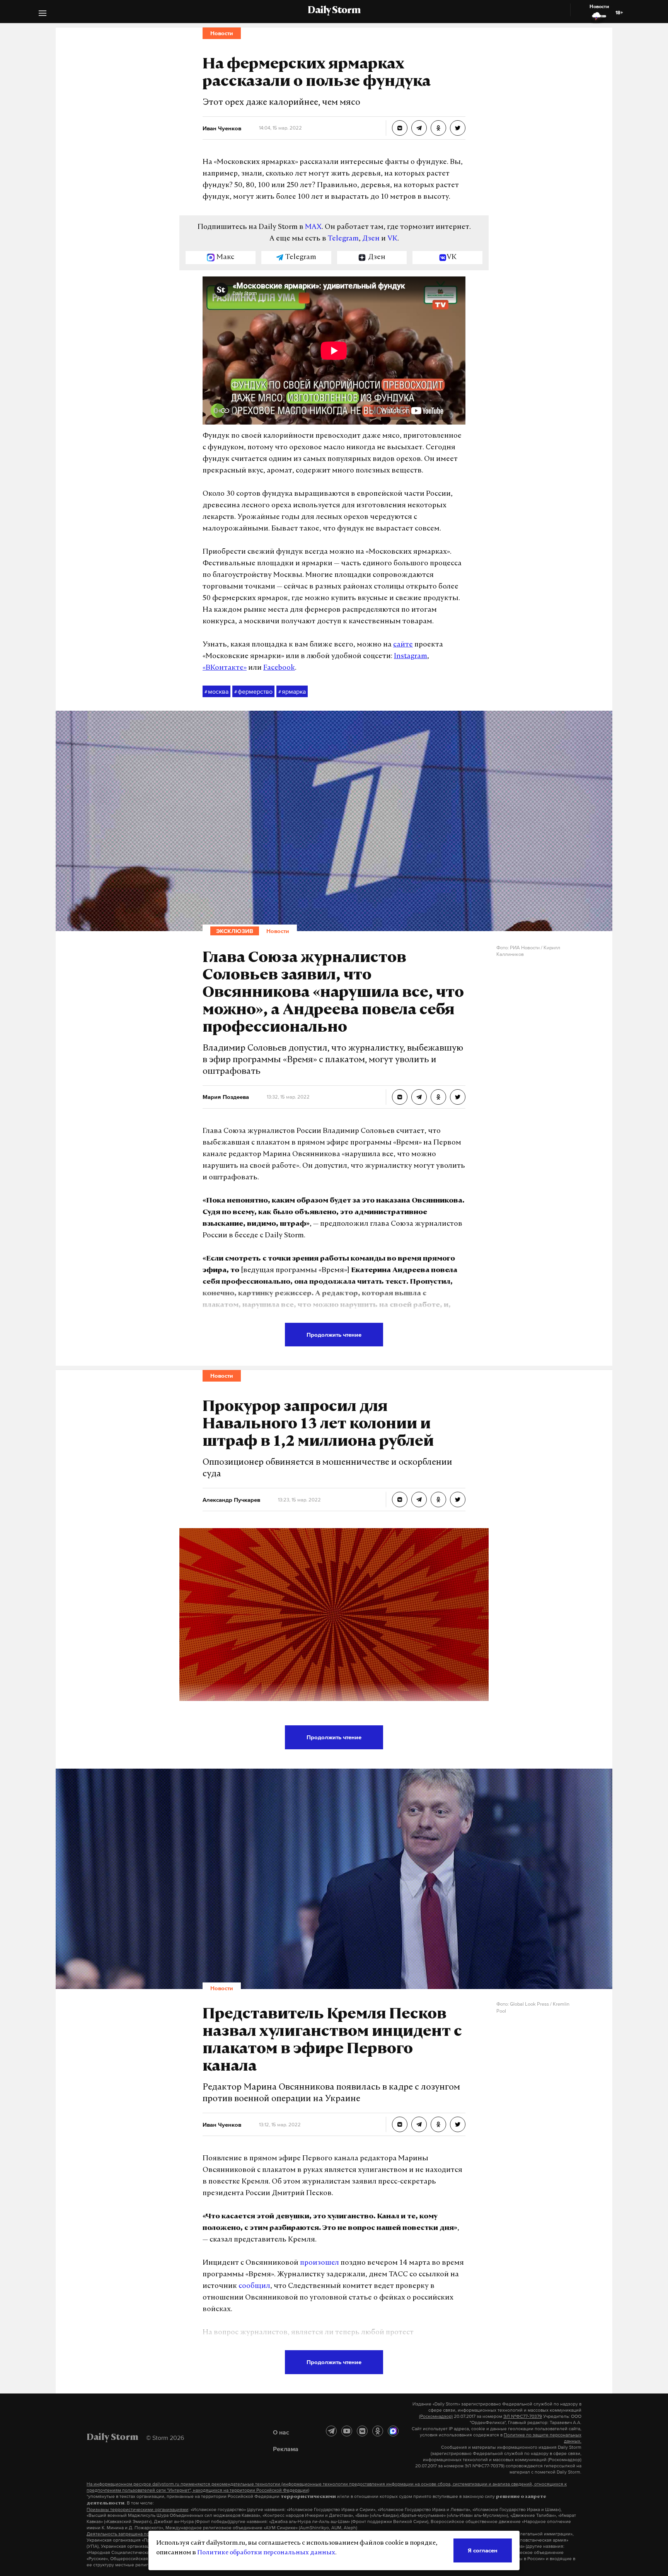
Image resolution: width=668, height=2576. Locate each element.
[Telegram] (331, 2431)
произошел (320, 2263)
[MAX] (393, 2431)
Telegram (343, 239)
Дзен (371, 239)
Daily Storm (334, 11)
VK (392, 239)
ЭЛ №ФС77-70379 (523, 2416)
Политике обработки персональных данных (266, 2553)
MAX (313, 227)
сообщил (254, 2286)
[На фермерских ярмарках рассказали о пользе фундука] (400, 128)
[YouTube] (347, 2431)
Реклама (286, 2449)
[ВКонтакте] (362, 2431)
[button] (43, 14)
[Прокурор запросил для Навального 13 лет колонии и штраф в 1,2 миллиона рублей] (400, 1500)
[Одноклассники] (378, 2431)
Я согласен (483, 2550)
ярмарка (292, 691)
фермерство (253, 691)
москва (216, 691)
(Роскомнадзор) (436, 2416)
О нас (281, 2432)
